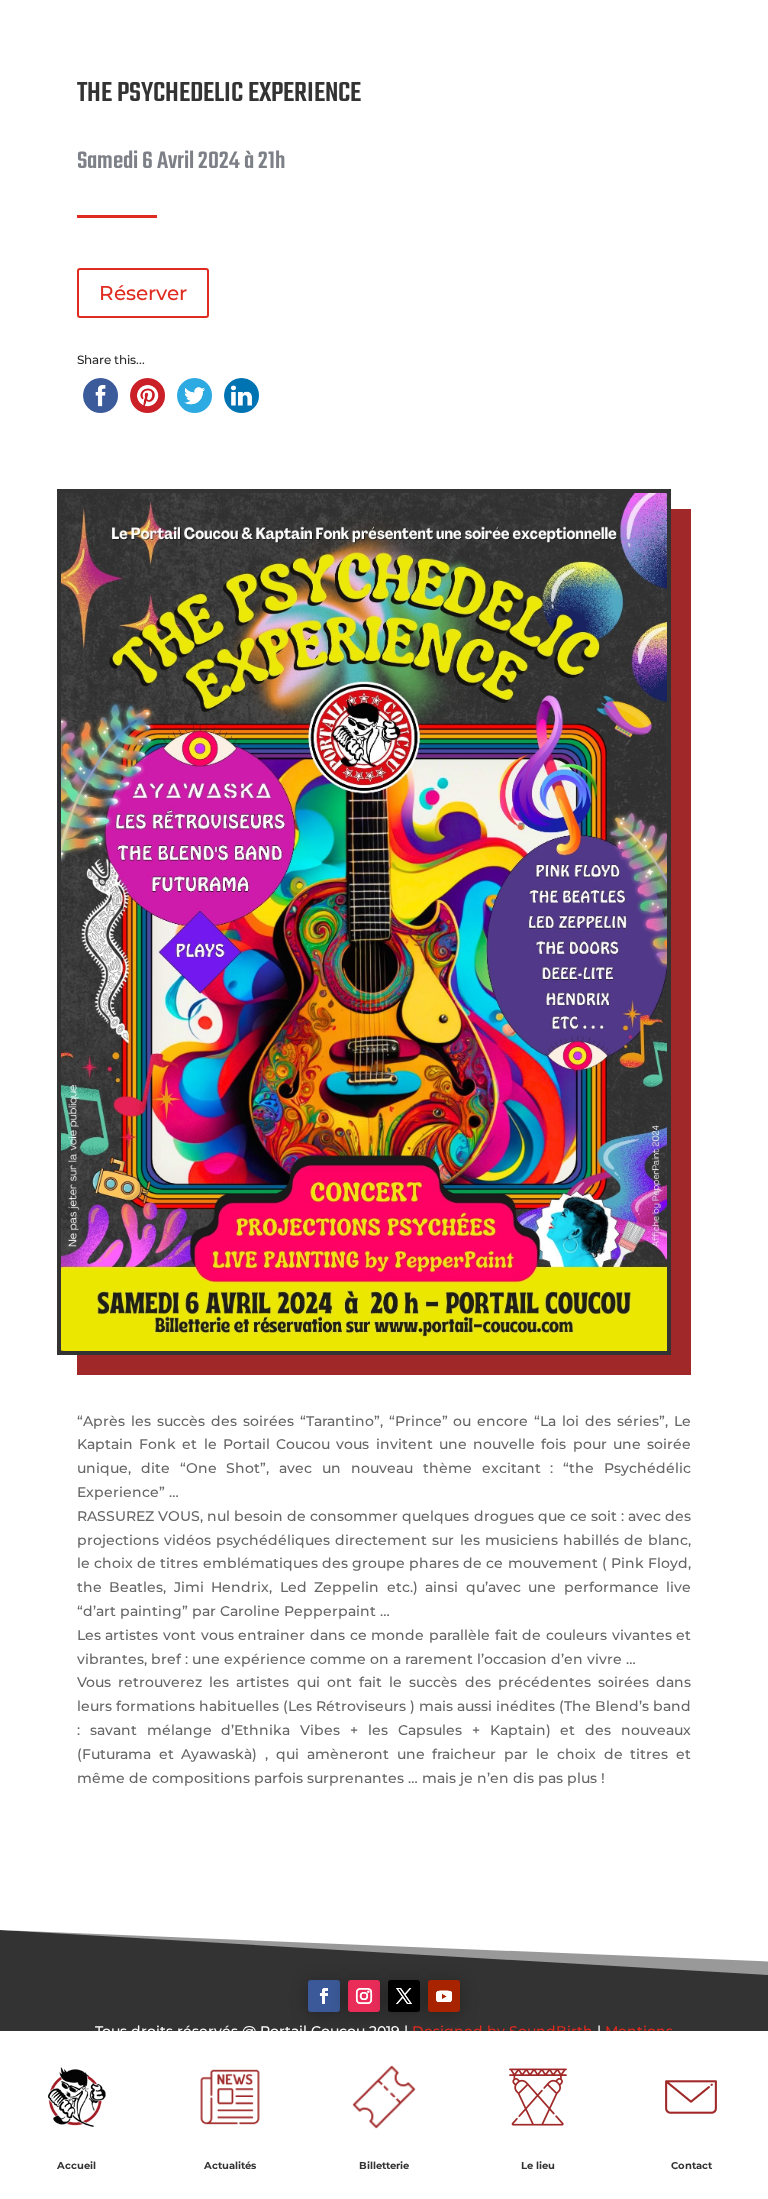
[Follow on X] (404, 1996)
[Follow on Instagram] (364, 1996)
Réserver (143, 293)
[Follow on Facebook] (324, 1996)
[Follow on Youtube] (444, 1996)
